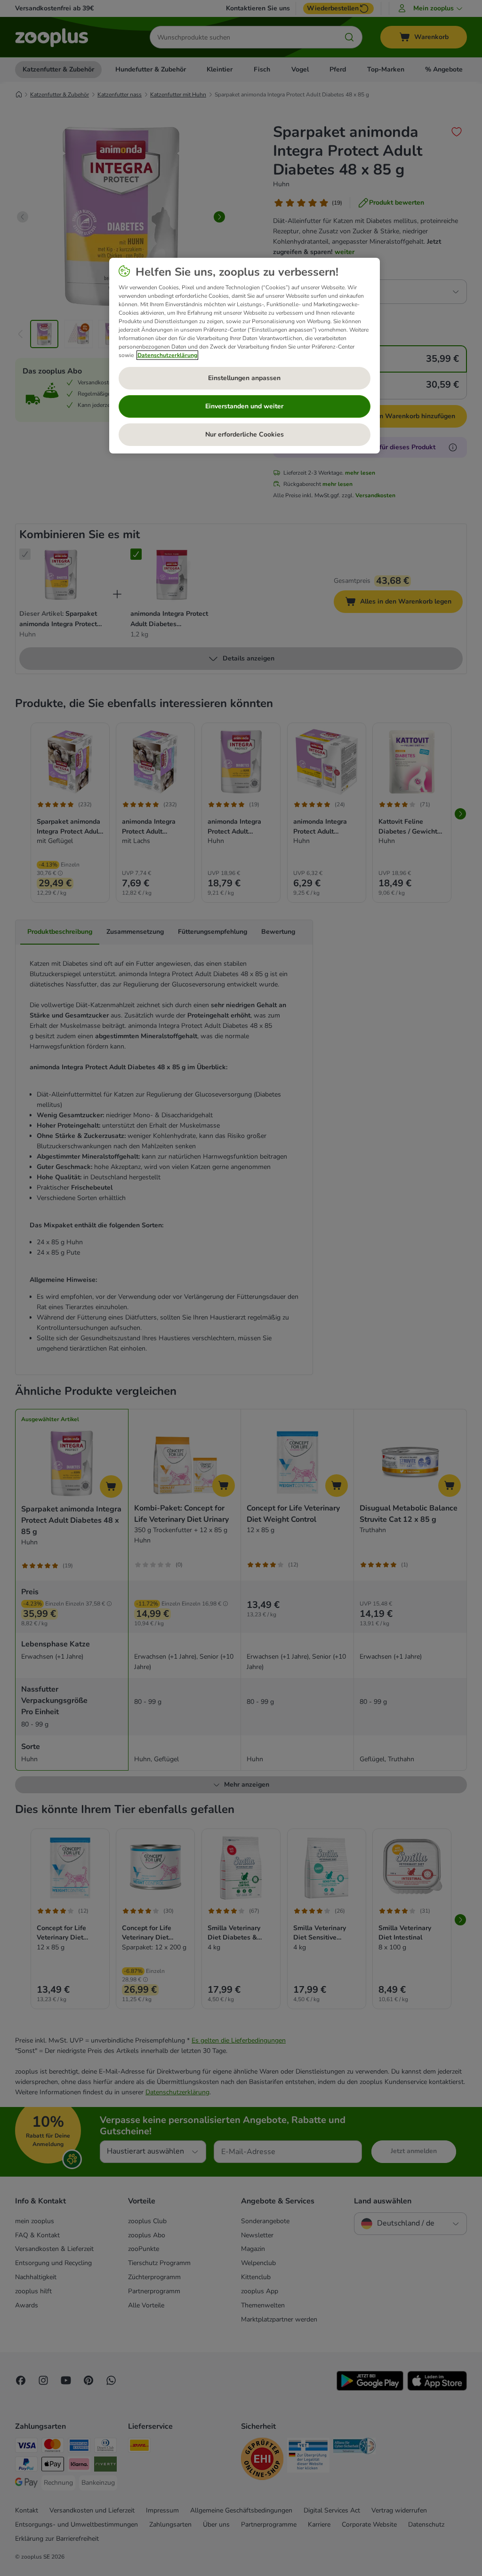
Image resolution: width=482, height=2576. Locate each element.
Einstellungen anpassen (244, 378)
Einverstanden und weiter (244, 406)
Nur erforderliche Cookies (245, 434)
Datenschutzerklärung (167, 355)
